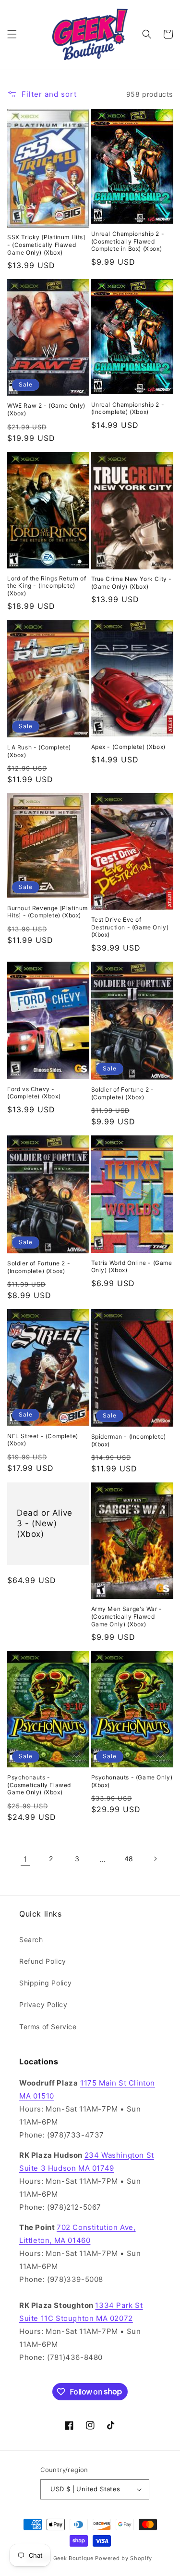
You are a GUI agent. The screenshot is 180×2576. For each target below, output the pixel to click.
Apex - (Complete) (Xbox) (128, 747)
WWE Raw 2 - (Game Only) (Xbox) (46, 409)
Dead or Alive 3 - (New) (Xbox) (45, 1523)
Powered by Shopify (124, 2558)
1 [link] (25, 1859)
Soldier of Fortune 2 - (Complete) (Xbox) (123, 1093)
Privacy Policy (43, 2004)
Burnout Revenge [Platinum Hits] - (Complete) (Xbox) (48, 912)
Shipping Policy (46, 1983)
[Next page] (155, 1859)
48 (129, 1859)
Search (31, 1939)
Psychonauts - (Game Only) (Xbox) (132, 1781)
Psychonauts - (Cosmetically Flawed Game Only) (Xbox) (39, 1785)
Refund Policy (43, 1961)
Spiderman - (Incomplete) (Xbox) (129, 1440)
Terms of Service (48, 2027)
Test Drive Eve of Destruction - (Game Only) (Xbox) (130, 927)
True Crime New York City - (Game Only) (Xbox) (132, 583)
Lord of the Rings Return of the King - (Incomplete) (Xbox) (47, 586)
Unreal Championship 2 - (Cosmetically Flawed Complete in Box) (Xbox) (128, 241)
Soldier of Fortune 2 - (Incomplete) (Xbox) (39, 1267)
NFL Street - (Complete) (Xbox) (43, 1440)
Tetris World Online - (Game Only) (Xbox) (132, 1267)
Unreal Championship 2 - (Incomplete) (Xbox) (128, 408)
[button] (12, 34)
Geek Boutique (73, 2558)
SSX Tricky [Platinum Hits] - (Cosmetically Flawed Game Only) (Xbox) (46, 245)
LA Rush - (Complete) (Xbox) (39, 751)
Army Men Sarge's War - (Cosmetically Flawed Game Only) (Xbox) (127, 1616)
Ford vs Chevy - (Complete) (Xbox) (34, 1093)
